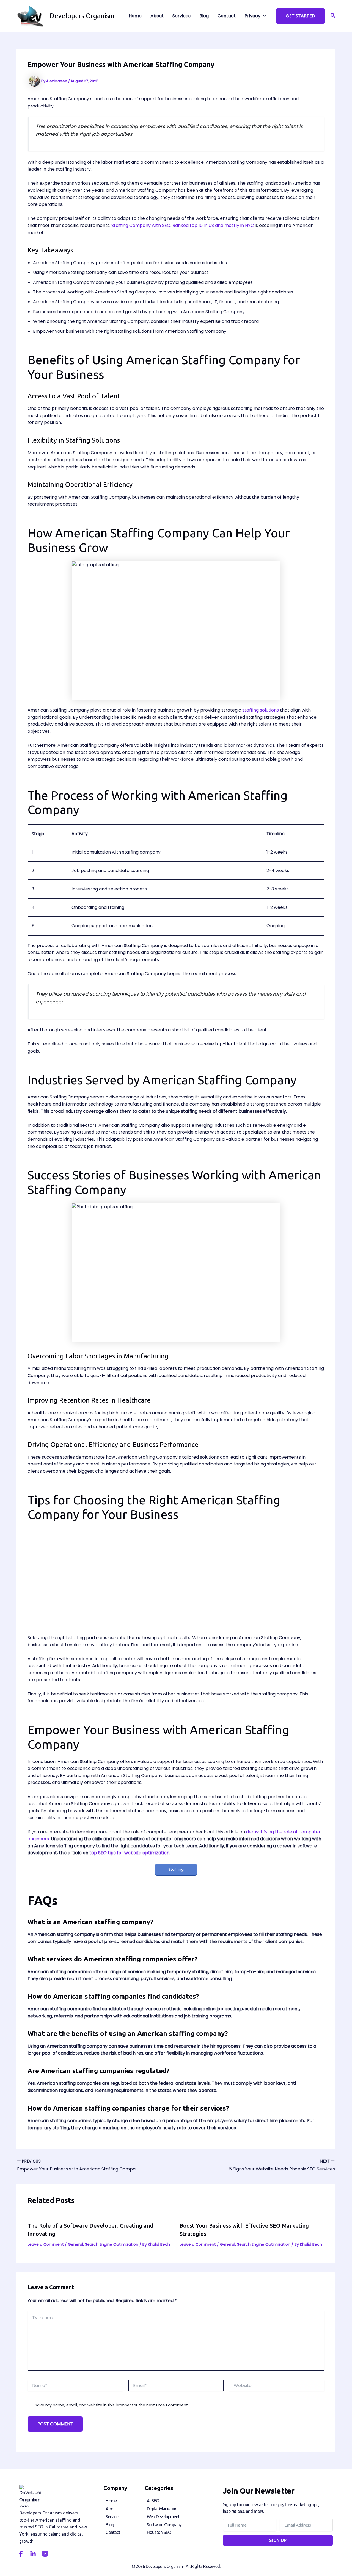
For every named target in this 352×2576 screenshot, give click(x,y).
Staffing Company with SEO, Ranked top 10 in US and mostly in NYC (183, 225)
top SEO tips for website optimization (129, 1853)
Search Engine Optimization (112, 2244)
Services (113, 2517)
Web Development (163, 2517)
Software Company (164, 2525)
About (111, 2509)
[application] (263, 16)
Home (111, 2501)
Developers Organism (82, 16)
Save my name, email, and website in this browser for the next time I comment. (112, 2405)
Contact (113, 2532)
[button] (300, 16)
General (75, 2244)
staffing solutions (261, 710)
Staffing (176, 1869)
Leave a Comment (46, 2244)
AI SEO (153, 2501)
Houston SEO (159, 2532)
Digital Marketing (162, 2509)
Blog (110, 2525)
